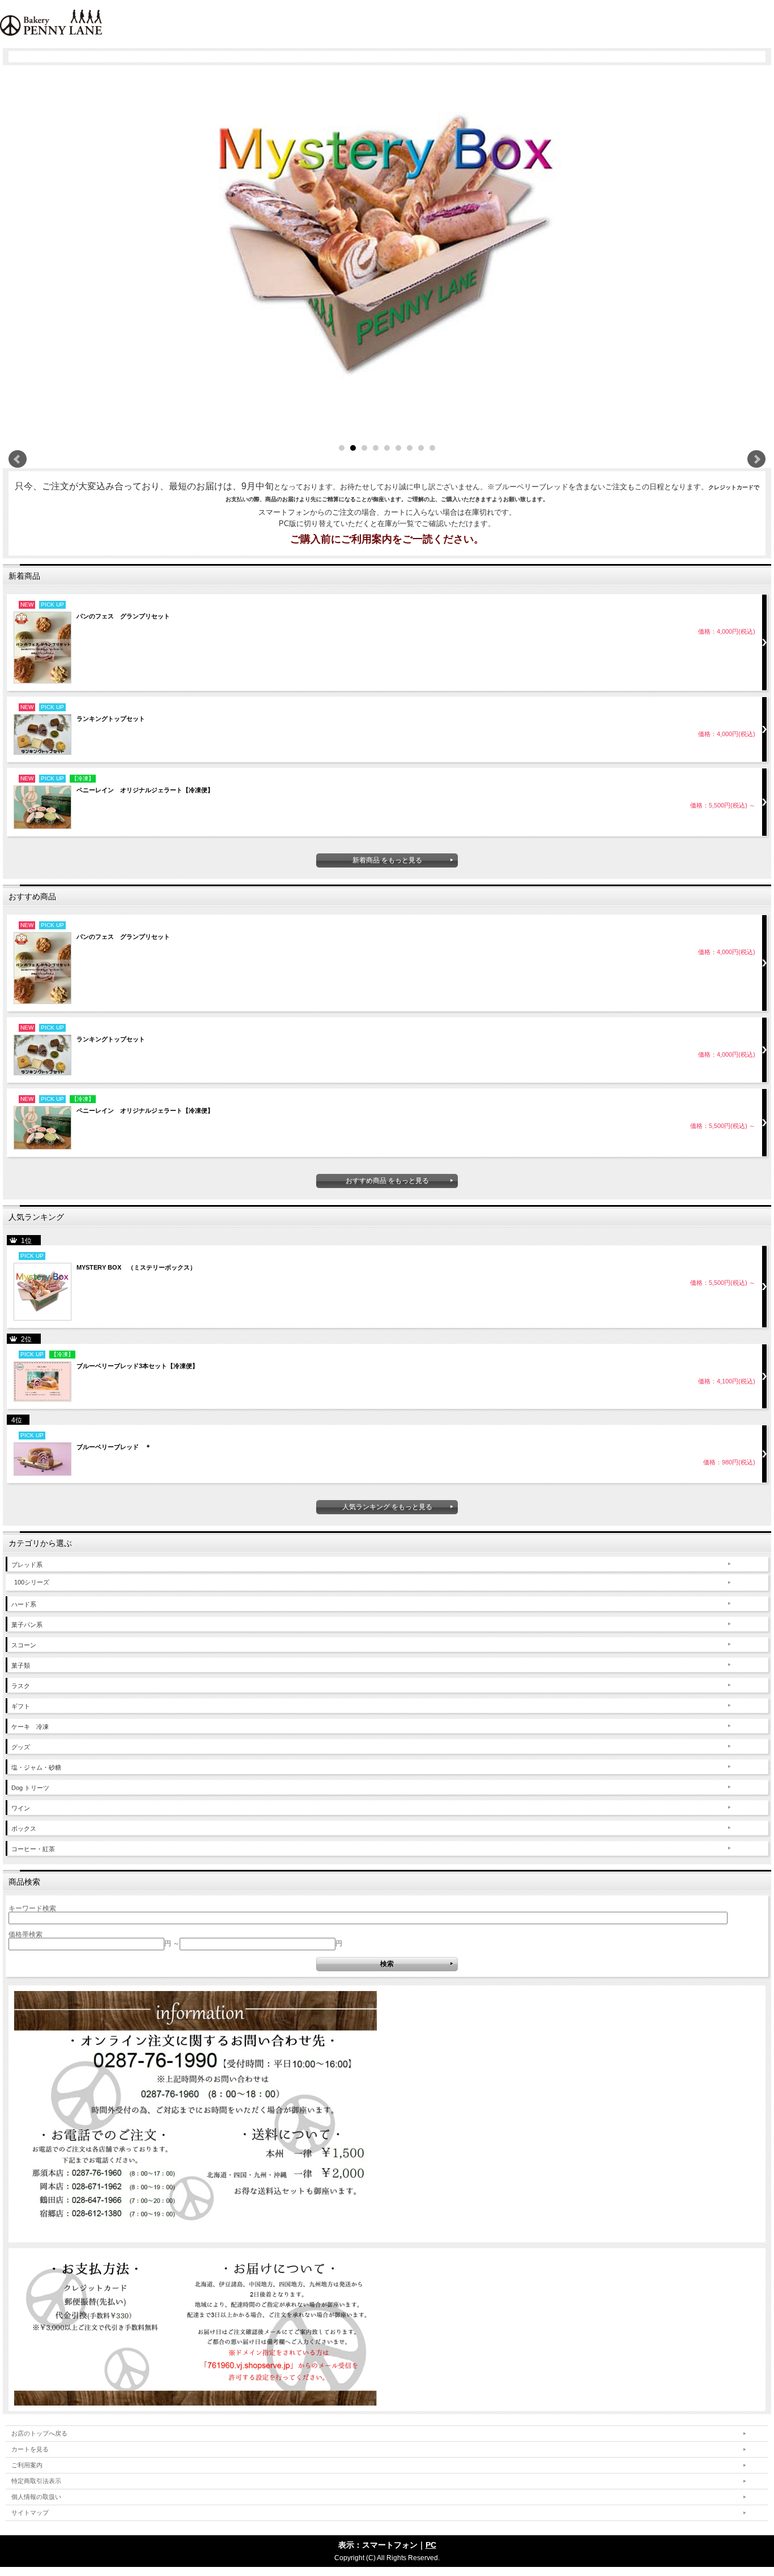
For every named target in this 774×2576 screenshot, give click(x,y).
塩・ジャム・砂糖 (36, 1767)
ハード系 (24, 1604)
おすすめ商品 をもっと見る (387, 1181)
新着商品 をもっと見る (387, 860)
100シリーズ (32, 1582)
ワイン (21, 1808)
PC (431, 2545)
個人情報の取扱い (36, 2497)
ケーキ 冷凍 (30, 1727)
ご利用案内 (27, 2465)
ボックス (24, 1829)
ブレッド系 (27, 1565)
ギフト (21, 1706)
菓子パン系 (27, 1625)
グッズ (21, 1747)
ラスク (21, 1686)
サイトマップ (30, 2513)
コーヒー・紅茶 (33, 1849)
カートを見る (30, 2449)
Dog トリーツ (30, 1788)
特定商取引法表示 (36, 2481)
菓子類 (21, 1665)
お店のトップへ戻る (39, 2433)
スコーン (24, 1645)
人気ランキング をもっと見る (387, 1507)
